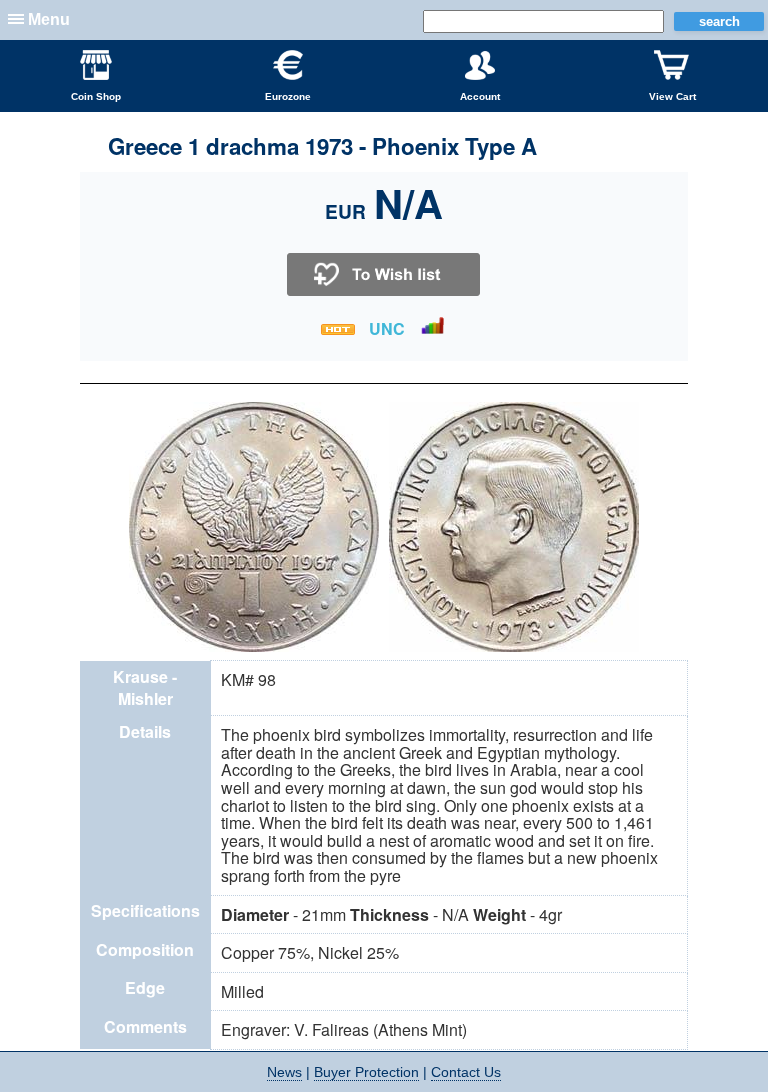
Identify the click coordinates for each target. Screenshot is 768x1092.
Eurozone (288, 96)
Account (480, 96)
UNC (387, 328)
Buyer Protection (366, 1072)
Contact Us (466, 1072)
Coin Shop (96, 96)
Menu (49, 19)
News (284, 1072)
